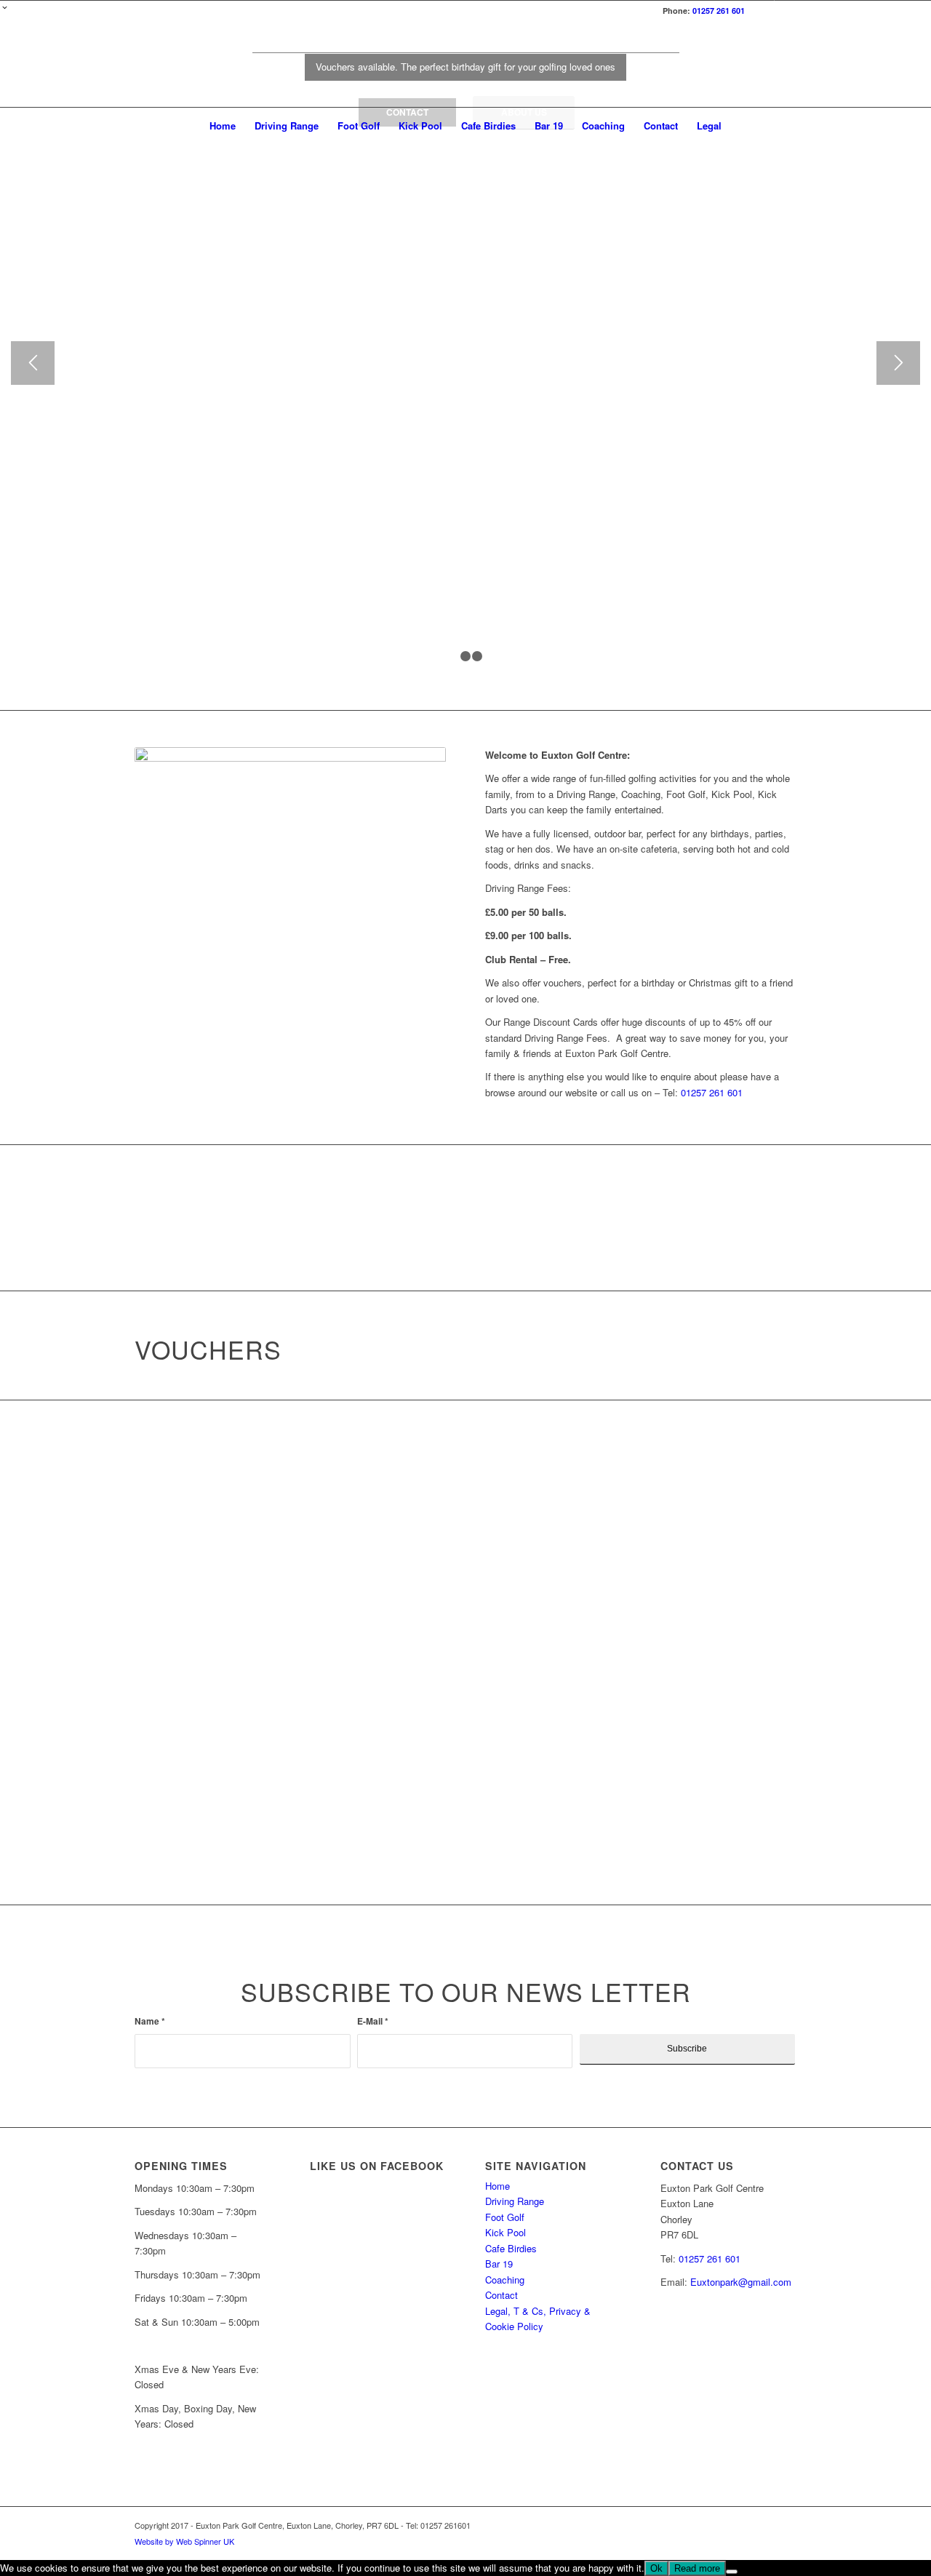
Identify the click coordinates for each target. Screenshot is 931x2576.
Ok (656, 2568)
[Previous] (33, 363)
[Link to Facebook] (763, 11)
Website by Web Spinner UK (184, 2541)
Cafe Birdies (511, 2248)
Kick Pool (506, 2232)
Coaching (505, 2280)
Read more (697, 2568)
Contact (502, 2295)
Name (150, 2021)
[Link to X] (786, 11)
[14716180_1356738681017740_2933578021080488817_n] (465, 65)
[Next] (898, 363)
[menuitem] (223, 126)
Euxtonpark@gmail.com (741, 2282)
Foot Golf (505, 2217)
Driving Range (515, 2201)
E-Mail (373, 2021)
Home (498, 2186)
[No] (732, 2572)
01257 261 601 (719, 11)
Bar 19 (499, 2264)
